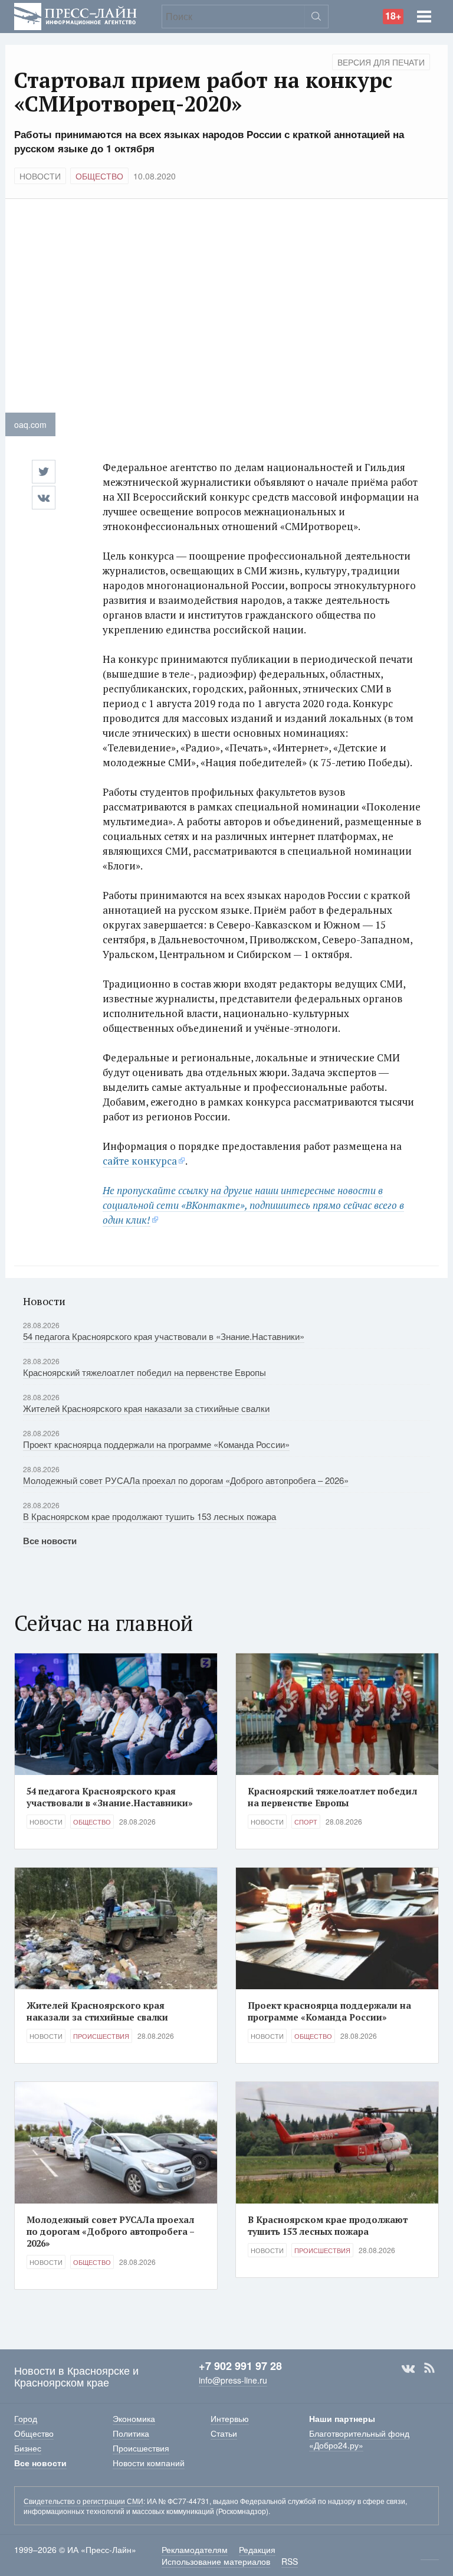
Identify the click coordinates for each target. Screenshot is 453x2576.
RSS (429, 2368)
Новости (40, 176)
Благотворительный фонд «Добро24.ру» (359, 2439)
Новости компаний (149, 2463)
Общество (99, 176)
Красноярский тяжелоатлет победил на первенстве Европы (145, 1372)
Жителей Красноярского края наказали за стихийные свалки (146, 1408)
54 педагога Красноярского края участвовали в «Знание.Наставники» (164, 1336)
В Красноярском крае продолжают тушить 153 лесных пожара (150, 1516)
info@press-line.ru (233, 2380)
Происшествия (101, 2036)
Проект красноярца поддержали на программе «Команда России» (156, 1444)
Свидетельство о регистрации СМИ (83, 2501)
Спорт (306, 1822)
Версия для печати (381, 62)
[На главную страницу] (75, 15)
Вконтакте (408, 2368)
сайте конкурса (140, 1161)
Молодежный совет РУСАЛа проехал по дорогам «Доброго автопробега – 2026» (186, 1480)
